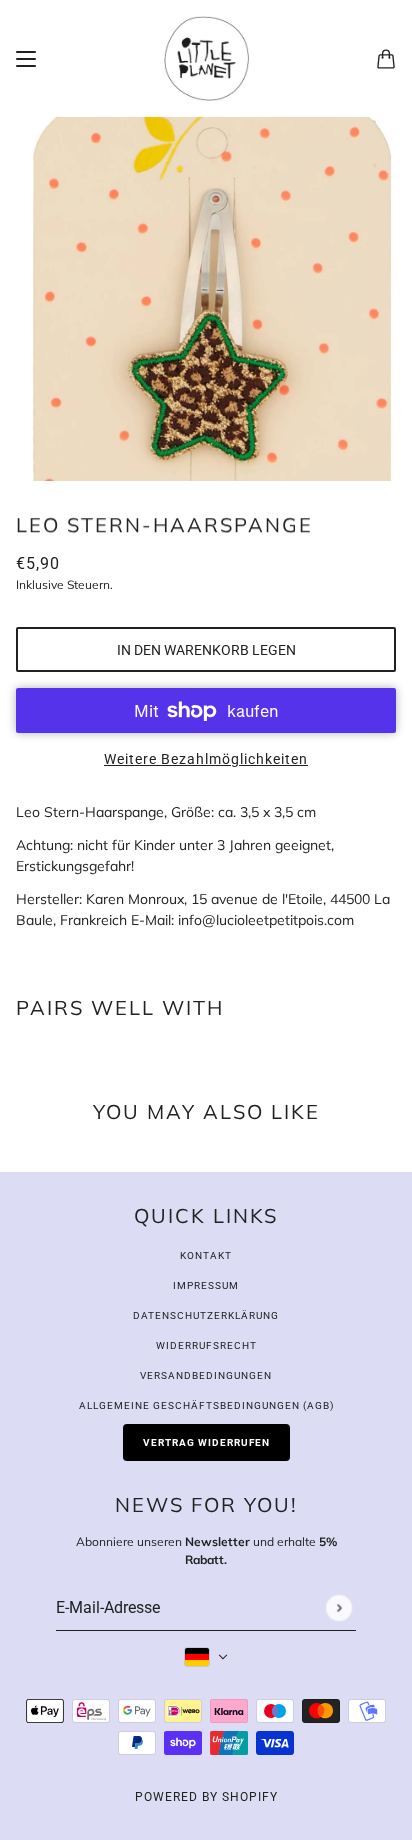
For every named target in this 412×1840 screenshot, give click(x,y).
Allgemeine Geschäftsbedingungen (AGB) (206, 1405)
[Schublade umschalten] (26, 59)
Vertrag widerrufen (206, 1442)
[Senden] (338, 1607)
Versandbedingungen (206, 1375)
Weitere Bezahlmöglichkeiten (206, 759)
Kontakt (206, 1255)
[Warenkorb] (386, 59)
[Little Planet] (206, 58)
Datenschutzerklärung (206, 1315)
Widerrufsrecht (206, 1345)
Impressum (206, 1285)
